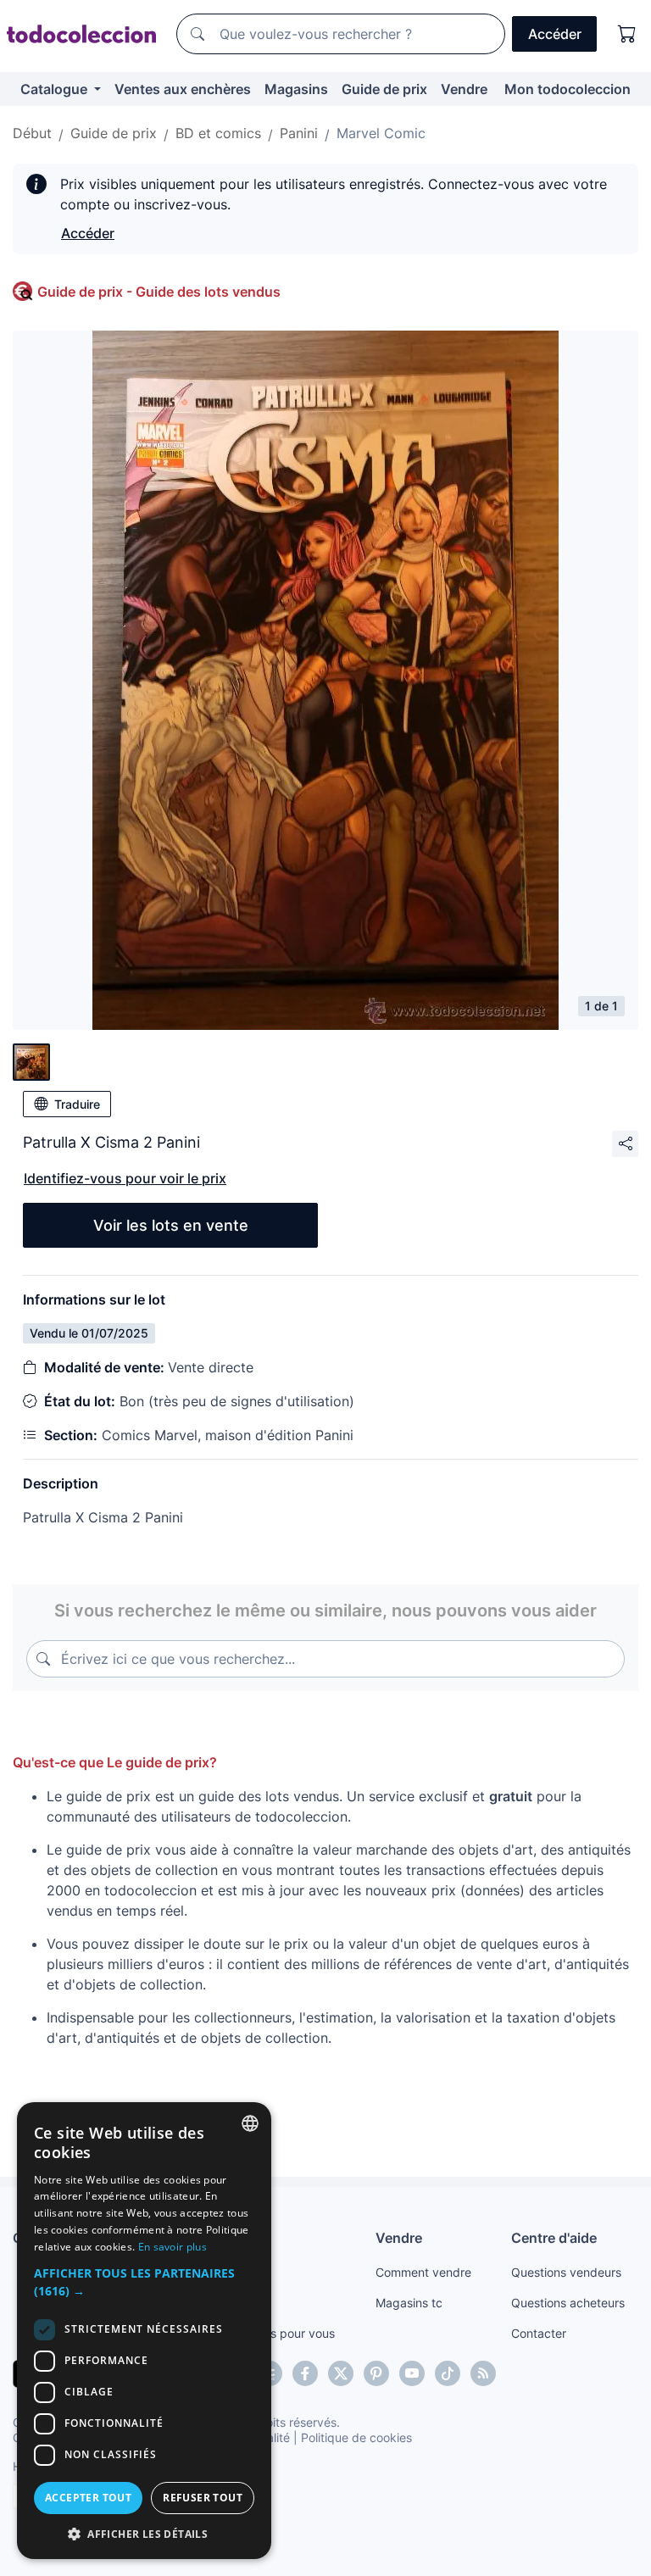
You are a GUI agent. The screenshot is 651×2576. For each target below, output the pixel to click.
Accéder (88, 233)
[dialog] (144, 2331)
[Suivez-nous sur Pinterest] (376, 2373)
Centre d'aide (554, 2238)
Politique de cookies (356, 2437)
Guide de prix (384, 89)
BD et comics (218, 133)
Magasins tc (409, 2303)
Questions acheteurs (568, 2303)
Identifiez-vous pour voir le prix (125, 1178)
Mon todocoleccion (568, 89)
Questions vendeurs (566, 2272)
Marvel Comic (381, 133)
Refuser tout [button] (203, 2498)
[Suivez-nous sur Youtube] (412, 2373)
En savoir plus (172, 2247)
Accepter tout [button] (88, 2498)
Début (32, 133)
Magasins (296, 89)
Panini (299, 133)
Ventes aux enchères (183, 89)
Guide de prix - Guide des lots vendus (159, 292)
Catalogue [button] (56, 89)
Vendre (464, 89)
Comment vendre (423, 2272)
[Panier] (627, 34)
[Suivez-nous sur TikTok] (448, 2373)
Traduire (77, 1104)
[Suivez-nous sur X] (341, 2373)
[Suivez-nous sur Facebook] (305, 2373)
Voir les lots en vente (171, 1225)
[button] (144, 2282)
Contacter (539, 2333)
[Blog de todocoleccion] (483, 2373)
